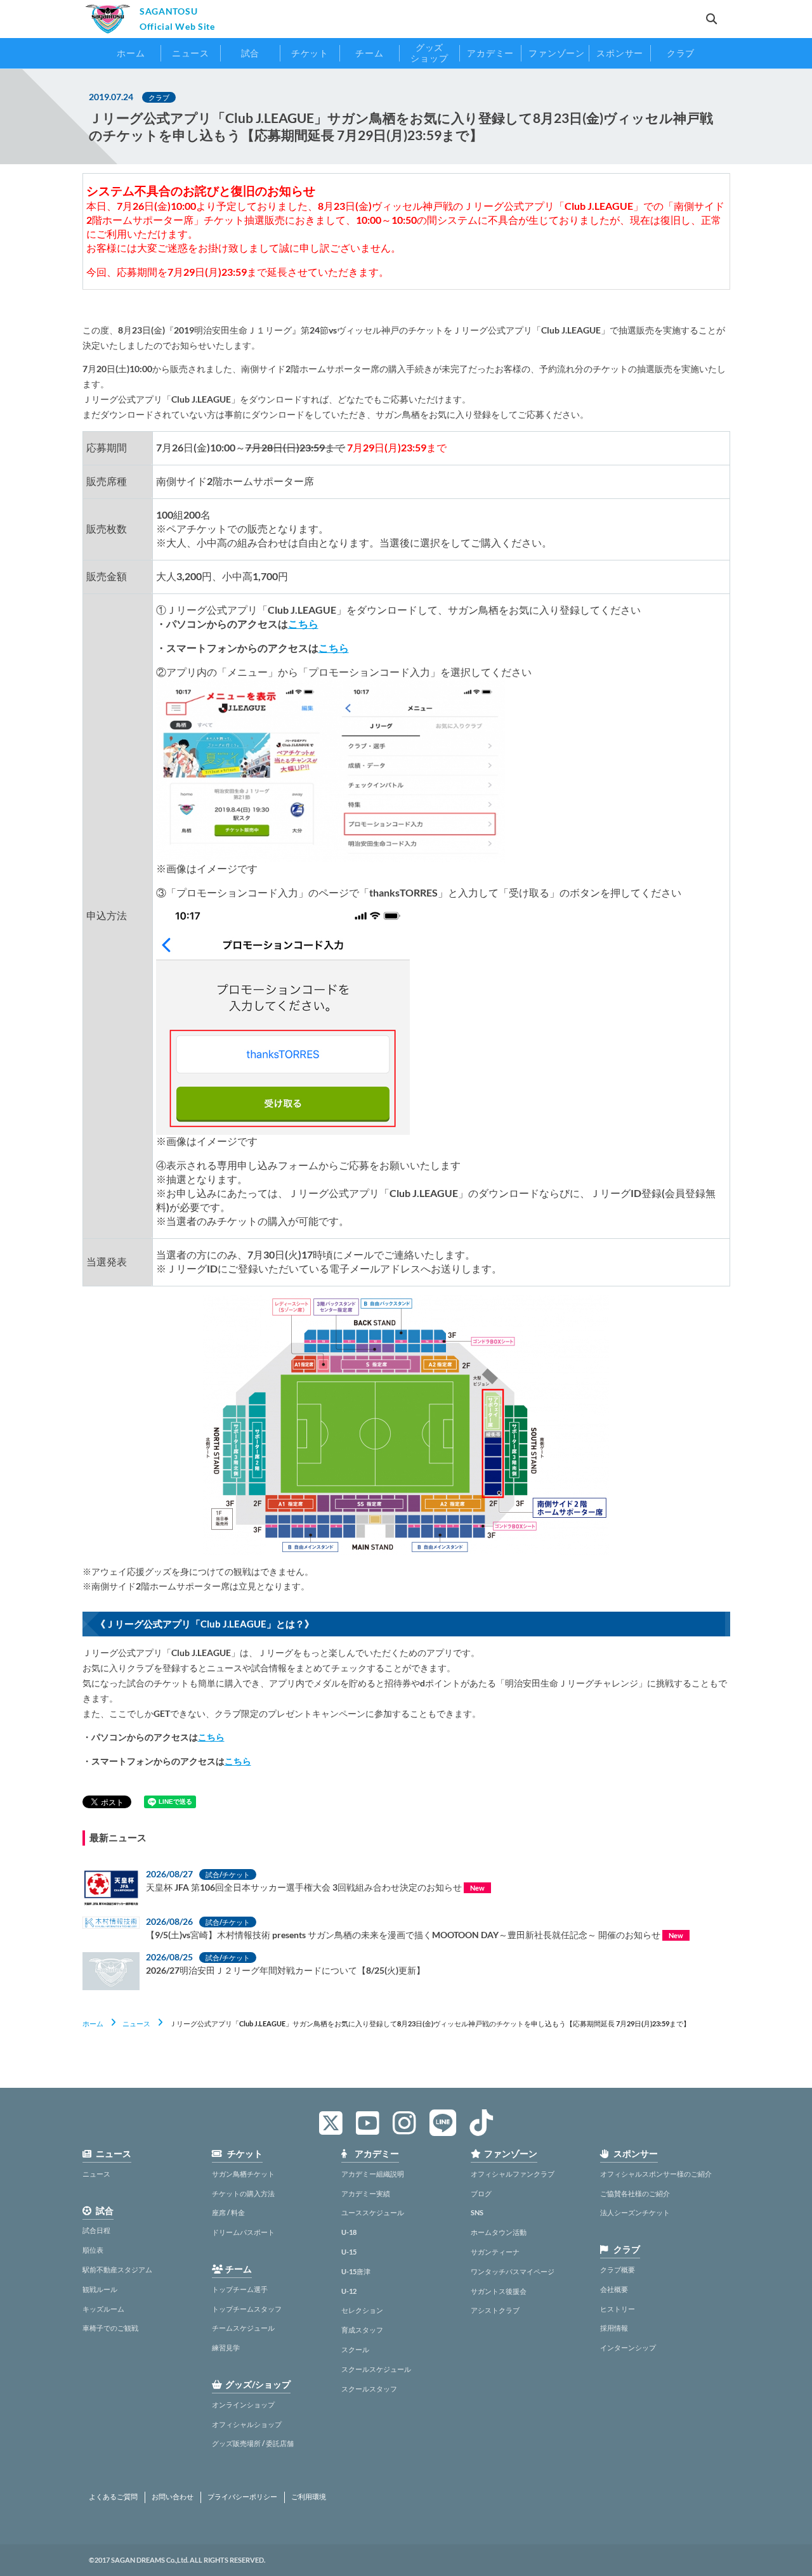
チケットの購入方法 (243, 2193)
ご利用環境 (309, 2497)
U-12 (349, 2291)
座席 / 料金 (228, 2212)
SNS (477, 2212)
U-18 (349, 2232)
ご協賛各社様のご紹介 (635, 2193)
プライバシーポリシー (242, 2497)
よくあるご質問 (113, 2497)
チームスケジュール (243, 2328)
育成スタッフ (362, 2330)
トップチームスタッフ (247, 2309)
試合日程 (96, 2230)
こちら (303, 624)
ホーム (93, 2023)
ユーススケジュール (373, 2212)
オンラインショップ (243, 2404)
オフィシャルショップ (247, 2424)
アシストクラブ (495, 2310)
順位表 (93, 2250)
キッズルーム (103, 2309)
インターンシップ (628, 2347)
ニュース (136, 2023)
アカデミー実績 (366, 2193)
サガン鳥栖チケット (243, 2174)
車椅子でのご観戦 (110, 2328)
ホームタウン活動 (499, 2232)
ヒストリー (618, 2309)
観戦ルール (100, 2289)
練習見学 (226, 2347)
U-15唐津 (356, 2271)
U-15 (349, 2252)
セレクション (362, 2310)
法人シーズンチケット (635, 2212)
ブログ (481, 2193)
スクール (355, 2349)
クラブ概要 (618, 2269)
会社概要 (614, 2289)
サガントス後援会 (499, 2291)
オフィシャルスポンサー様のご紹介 (656, 2174)
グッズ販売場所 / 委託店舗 (253, 2443)
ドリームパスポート (243, 2232)
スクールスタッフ (369, 2389)
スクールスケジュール (376, 2369)
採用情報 (614, 2328)
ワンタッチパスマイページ (513, 2271)
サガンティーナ (495, 2252)
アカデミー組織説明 (373, 2174)
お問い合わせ (173, 2497)
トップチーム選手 (240, 2289)
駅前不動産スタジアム (117, 2269)
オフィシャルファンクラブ (513, 2174)
